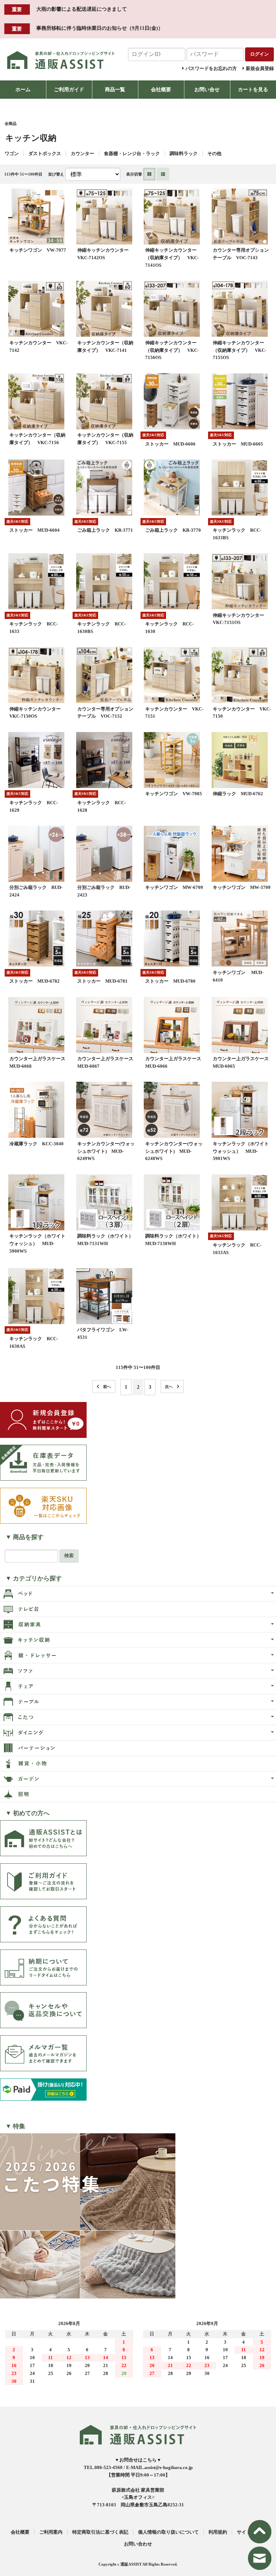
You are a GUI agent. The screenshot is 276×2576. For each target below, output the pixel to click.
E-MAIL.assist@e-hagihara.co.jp (159, 2467)
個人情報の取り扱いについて (168, 2532)
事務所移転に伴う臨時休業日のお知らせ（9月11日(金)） (100, 28)
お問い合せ (207, 89)
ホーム (23, 89)
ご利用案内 (51, 2532)
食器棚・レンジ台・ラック (132, 153)
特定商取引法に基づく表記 (100, 2532)
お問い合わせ (138, 2544)
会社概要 (161, 89)
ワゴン (12, 153)
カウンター (82, 153)
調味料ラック (184, 153)
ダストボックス (45, 153)
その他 (214, 153)
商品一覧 (115, 89)
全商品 (11, 124)
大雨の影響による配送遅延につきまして (82, 9)
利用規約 (218, 2532)
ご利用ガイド (69, 89)
